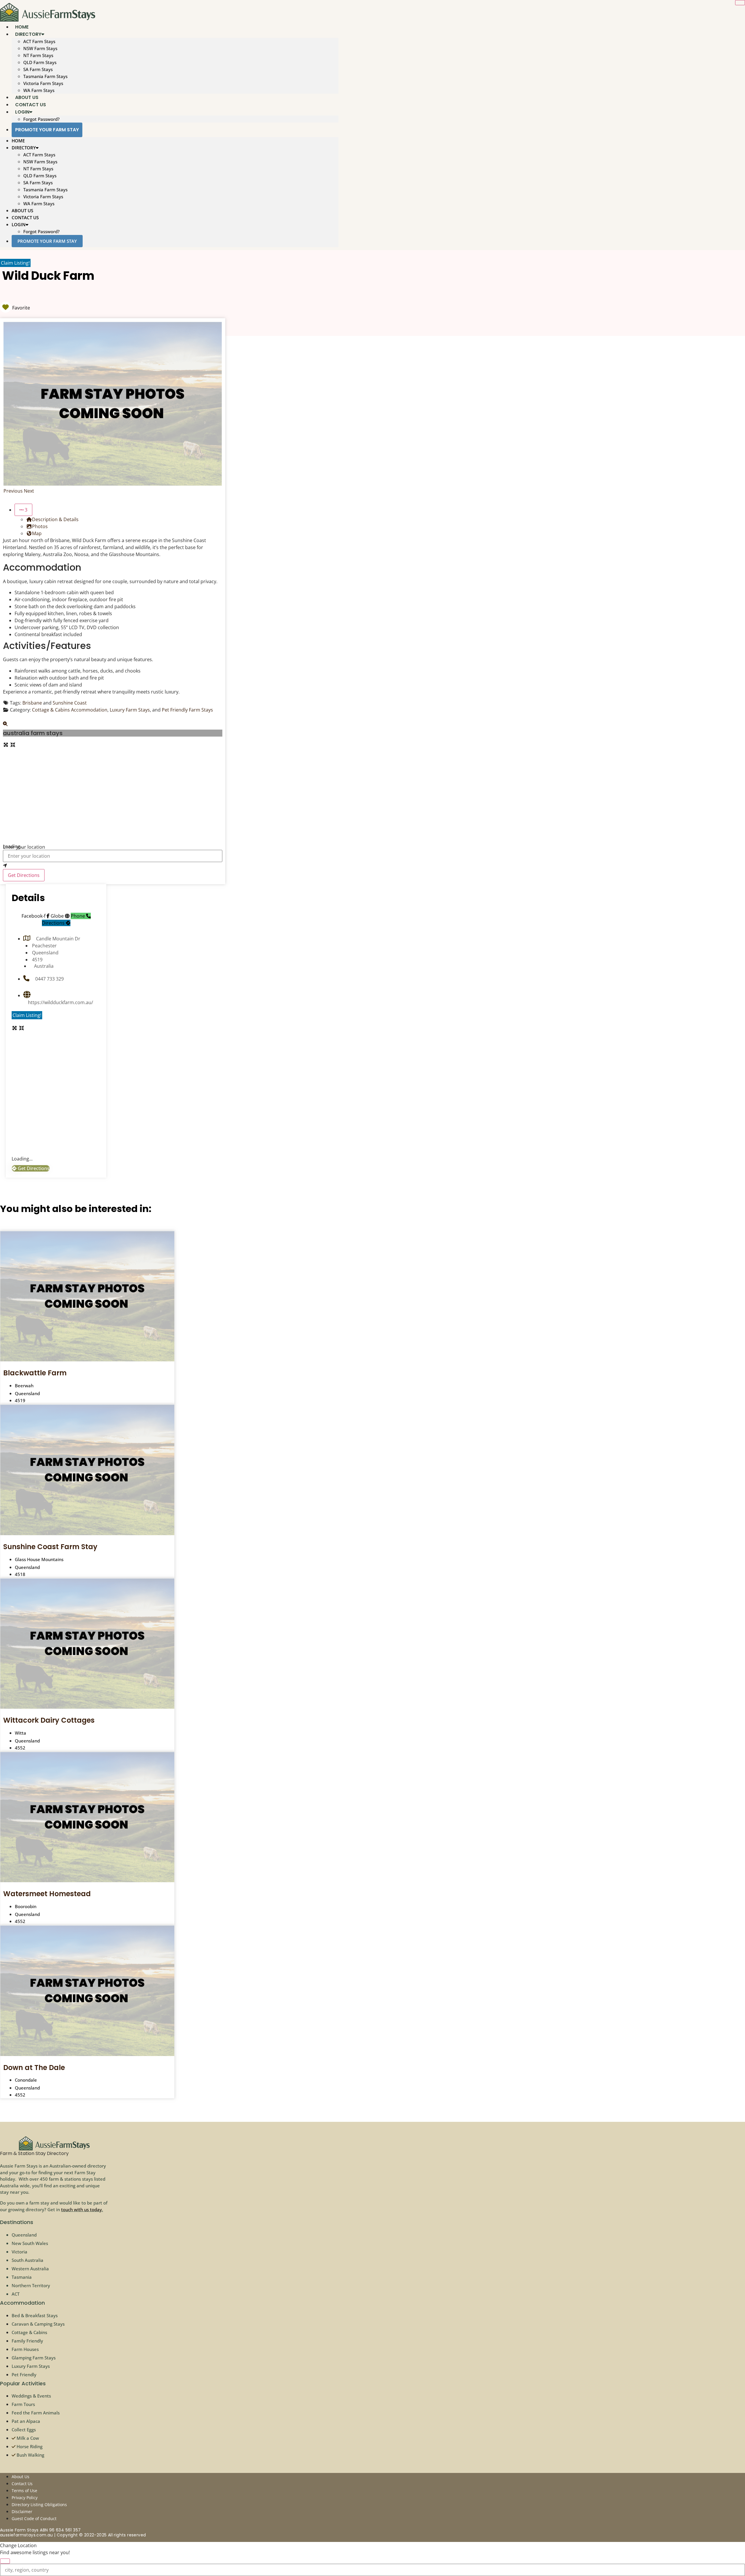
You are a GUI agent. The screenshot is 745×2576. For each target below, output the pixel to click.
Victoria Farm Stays (43, 83)
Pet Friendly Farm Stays (187, 710)
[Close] (740, 3)
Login (22, 112)
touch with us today (81, 2209)
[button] (14, 491)
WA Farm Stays (39, 204)
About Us (22, 210)
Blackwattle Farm (35, 1373)
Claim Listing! (15, 263)
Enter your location (24, 847)
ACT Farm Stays (39, 41)
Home (18, 141)
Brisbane (32, 703)
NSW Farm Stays (40, 48)
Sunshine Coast (70, 703)
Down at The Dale (34, 2068)
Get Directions (24, 875)
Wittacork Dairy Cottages (49, 1720)
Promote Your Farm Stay (47, 130)
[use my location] (113, 866)
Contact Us (25, 217)
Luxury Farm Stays (130, 710)
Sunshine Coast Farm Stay (50, 1547)
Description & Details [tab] (55, 519)
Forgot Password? (41, 119)
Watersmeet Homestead (47, 1894)
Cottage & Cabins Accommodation (70, 710)
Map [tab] (37, 533)
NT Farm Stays (38, 55)
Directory (28, 34)
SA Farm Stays (38, 69)
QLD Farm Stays (40, 62)
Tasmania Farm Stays (45, 76)
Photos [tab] (40, 526)
